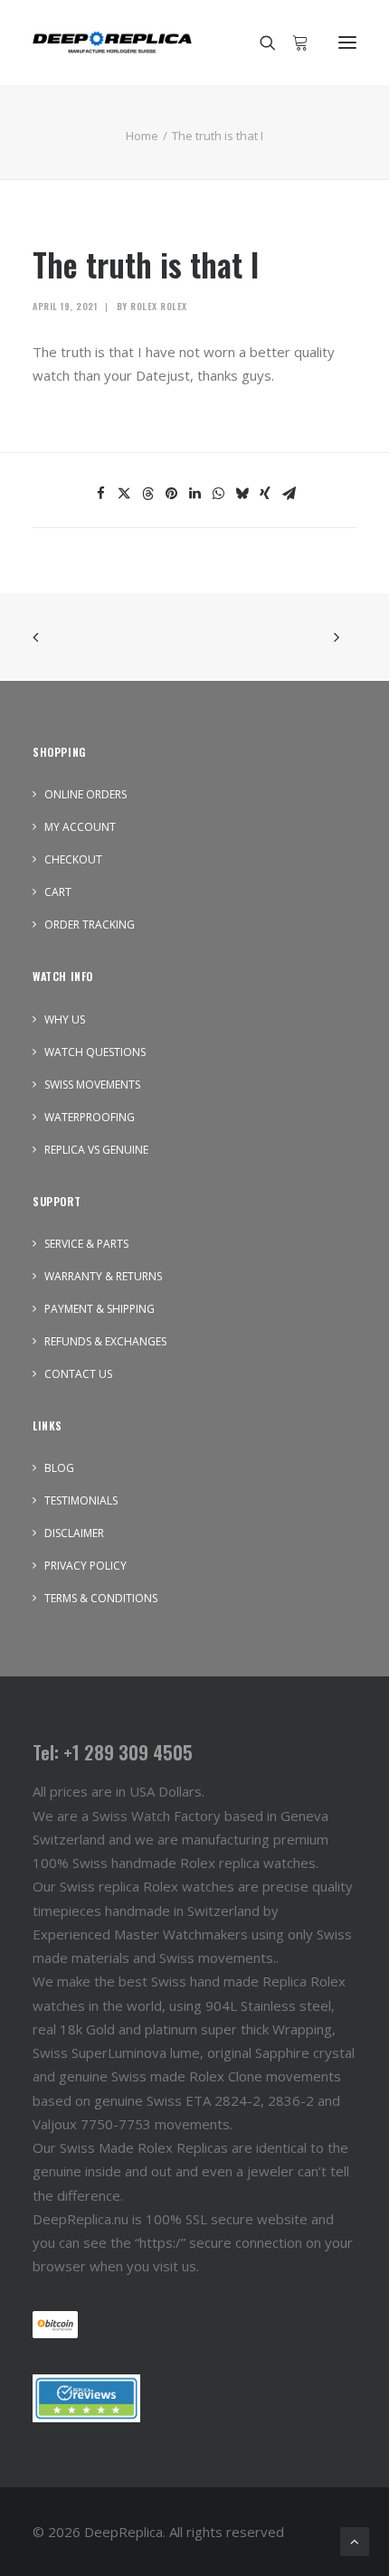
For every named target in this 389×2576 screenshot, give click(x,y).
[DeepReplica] (112, 42)
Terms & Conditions (101, 1598)
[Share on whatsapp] (218, 494)
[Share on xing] (265, 494)
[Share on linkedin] (194, 494)
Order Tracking (90, 925)
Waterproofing (90, 1117)
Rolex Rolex (159, 306)
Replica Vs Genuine (96, 1150)
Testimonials (81, 1500)
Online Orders (85, 794)
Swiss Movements (92, 1085)
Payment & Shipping (100, 1309)
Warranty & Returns (103, 1276)
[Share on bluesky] (242, 494)
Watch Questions (95, 1052)
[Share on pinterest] (171, 494)
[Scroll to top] (355, 2540)
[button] (347, 42)
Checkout (73, 859)
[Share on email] (289, 494)
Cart (58, 892)
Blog (59, 1468)
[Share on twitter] (124, 494)
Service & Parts (86, 1244)
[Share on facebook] (100, 494)
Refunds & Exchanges (105, 1341)
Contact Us (78, 1374)
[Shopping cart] (292, 42)
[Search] (260, 42)
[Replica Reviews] (86, 2398)
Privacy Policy (85, 1566)
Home (142, 136)
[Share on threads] (147, 494)
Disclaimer (74, 1533)
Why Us (65, 1019)
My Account (80, 827)
